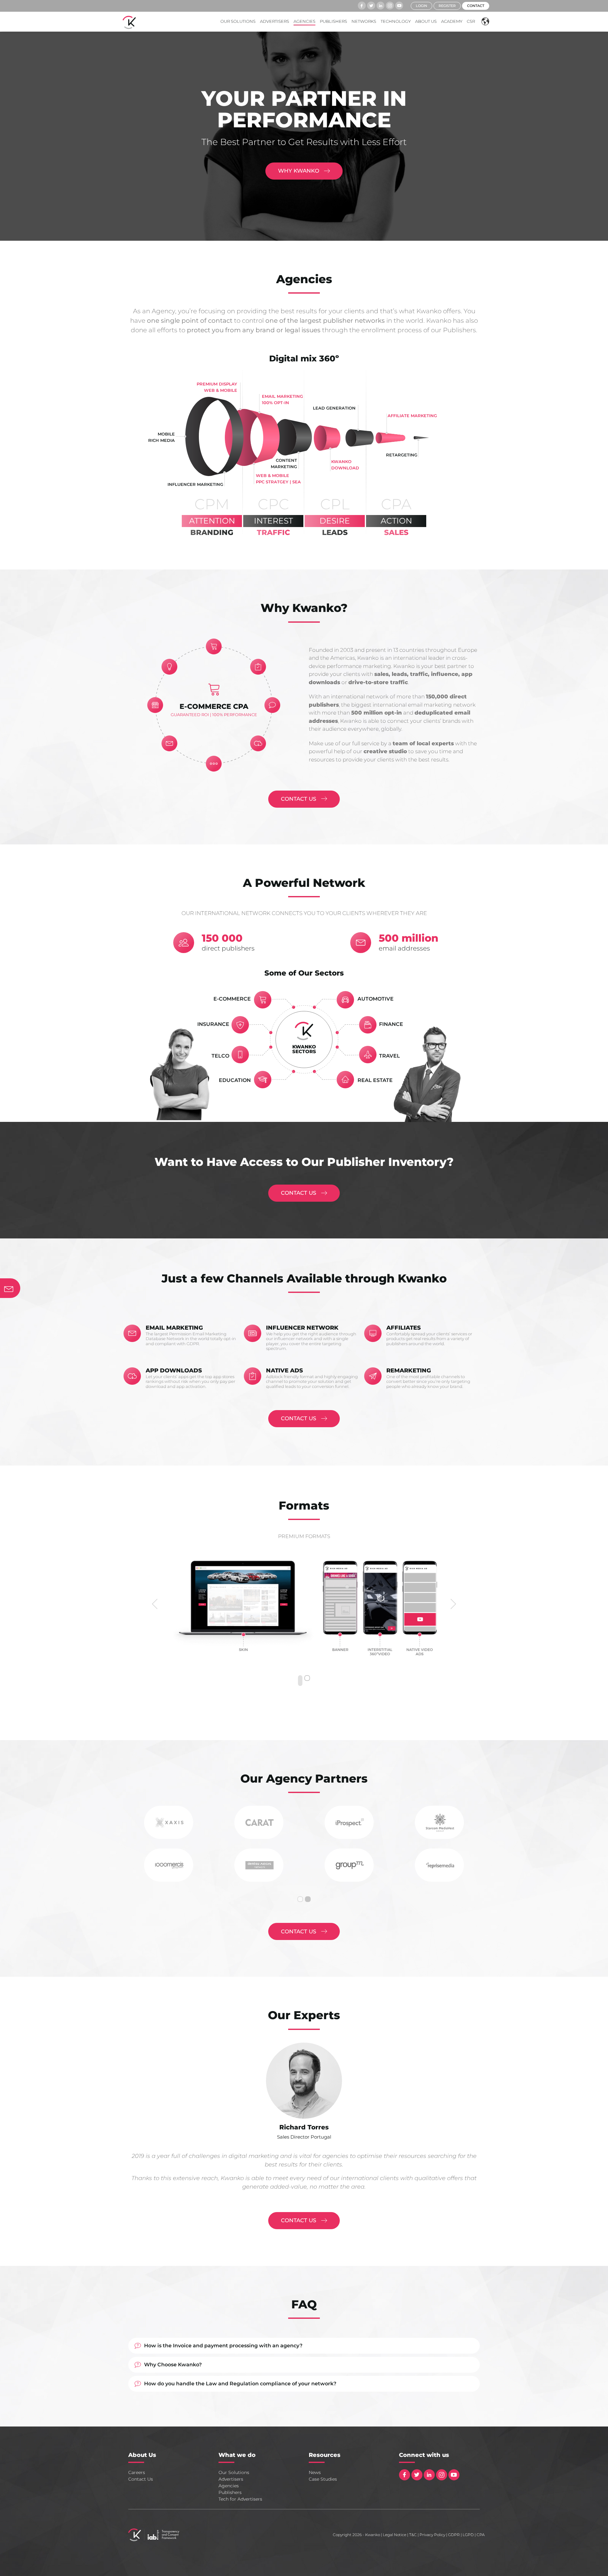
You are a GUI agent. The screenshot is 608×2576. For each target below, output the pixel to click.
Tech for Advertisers (240, 2499)
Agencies (304, 21)
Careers (137, 2472)
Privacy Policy (432, 2535)
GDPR (454, 2535)
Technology (396, 21)
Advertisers (275, 21)
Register (447, 6)
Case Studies (323, 2479)
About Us (426, 21)
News (315, 2472)
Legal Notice (395, 2535)
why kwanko (299, 171)
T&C (413, 2535)
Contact (476, 6)
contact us (299, 799)
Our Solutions (238, 21)
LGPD (468, 2535)
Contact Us (141, 2479)
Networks (364, 21)
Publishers (333, 21)
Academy (452, 21)
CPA (481, 2535)
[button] (484, 21)
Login (421, 6)
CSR (471, 21)
